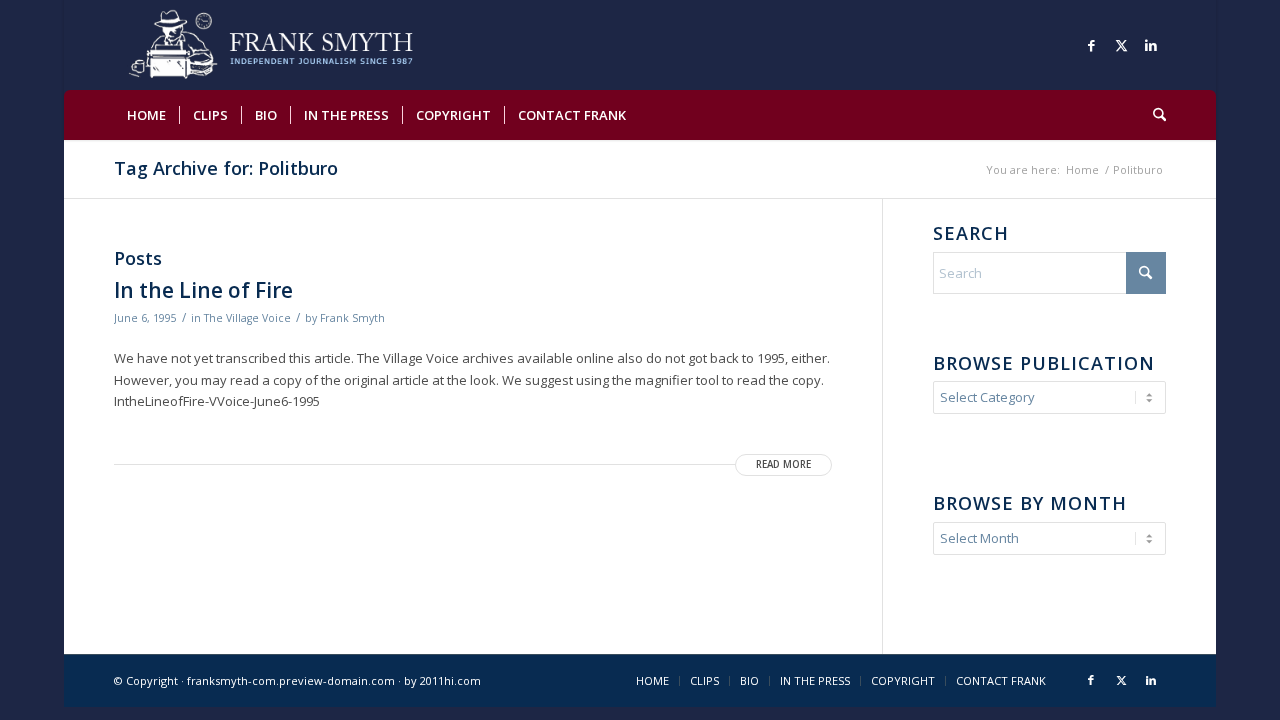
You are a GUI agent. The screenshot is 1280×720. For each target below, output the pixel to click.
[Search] (1153, 115)
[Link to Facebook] (1091, 45)
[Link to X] (1121, 45)
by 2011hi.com (442, 680)
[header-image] (299, 45)
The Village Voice (247, 318)
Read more (783, 464)
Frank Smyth (352, 318)
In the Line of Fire (203, 290)
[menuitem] (146, 115)
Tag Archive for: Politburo (226, 168)
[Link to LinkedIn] (1151, 45)
